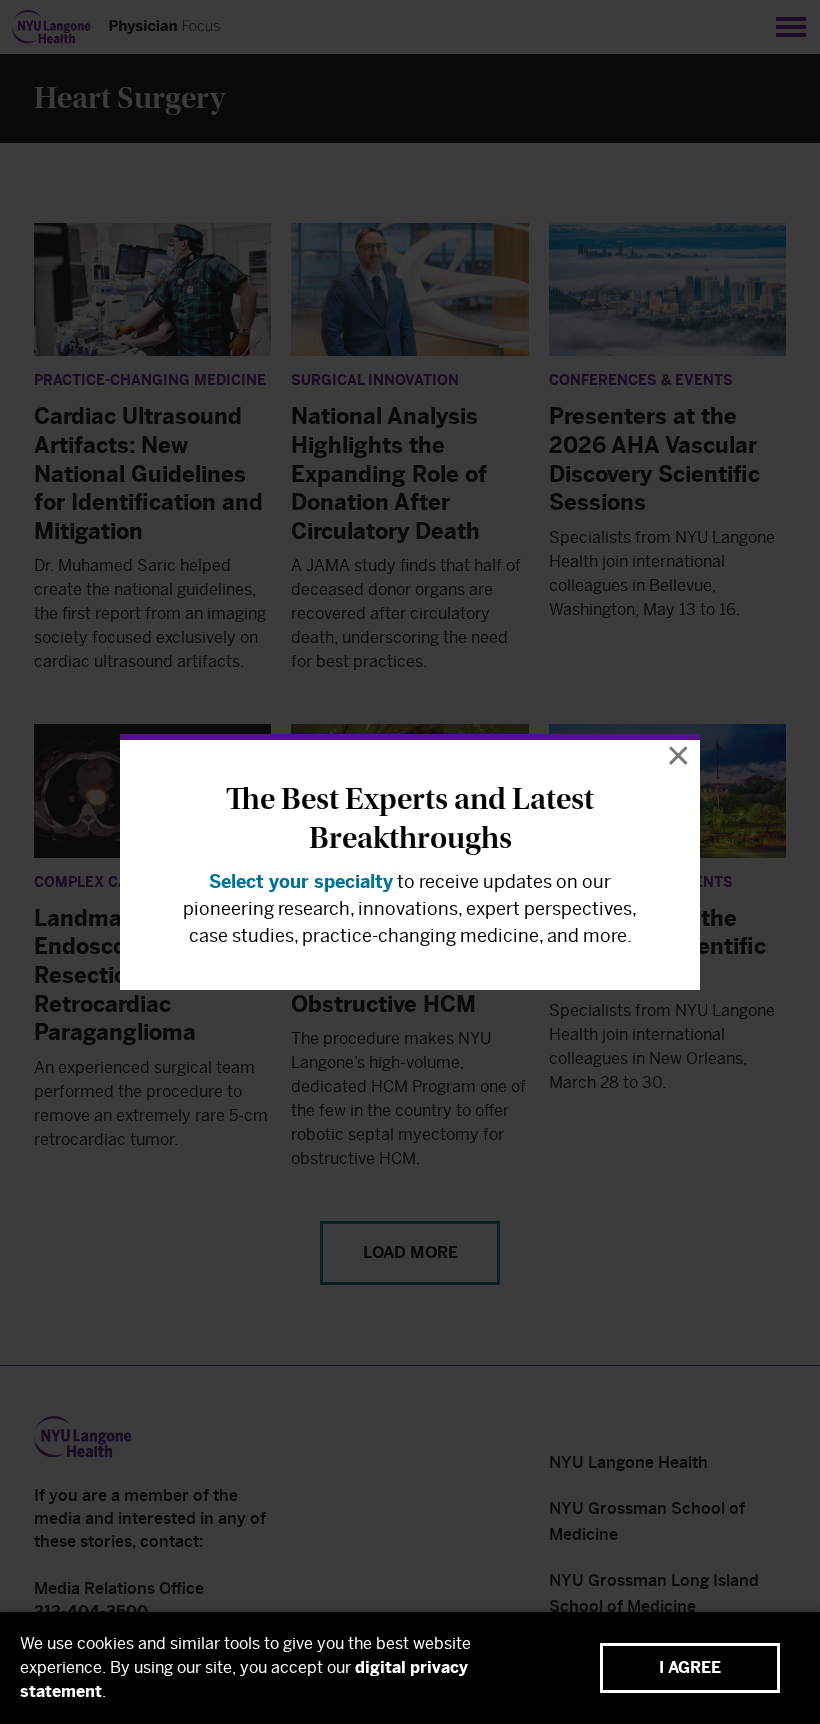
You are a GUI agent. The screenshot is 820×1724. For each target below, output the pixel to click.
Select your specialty (301, 882)
